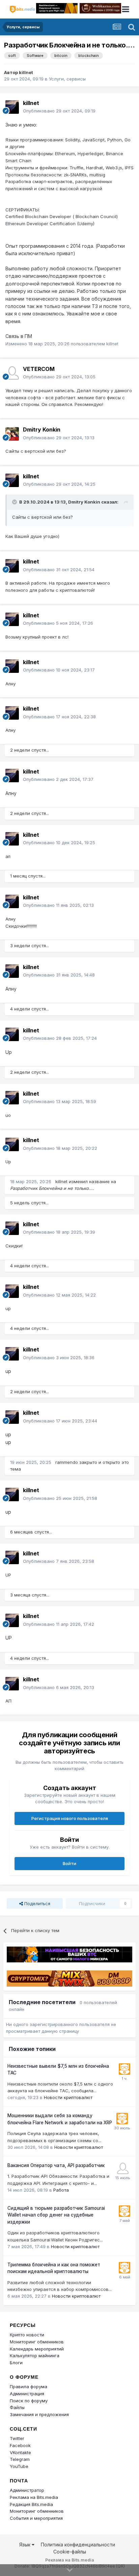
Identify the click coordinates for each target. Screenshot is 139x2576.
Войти (69, 1863)
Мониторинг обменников (37, 2342)
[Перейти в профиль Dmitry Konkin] (12, 434)
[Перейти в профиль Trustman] (123, 2168)
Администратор (27, 2490)
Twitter (17, 2438)
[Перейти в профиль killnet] (12, 107)
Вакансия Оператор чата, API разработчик (56, 2165)
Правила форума (29, 2386)
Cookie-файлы (70, 2552)
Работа (61, 2190)
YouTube (19, 2466)
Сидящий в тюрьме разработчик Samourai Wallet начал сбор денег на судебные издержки (56, 2215)
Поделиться (37, 1903)
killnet (26, 72)
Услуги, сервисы (67, 79)
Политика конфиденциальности (78, 2545)
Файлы (17, 2407)
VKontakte (20, 2452)
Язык (25, 2545)
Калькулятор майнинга (35, 2356)
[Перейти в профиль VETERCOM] (12, 373)
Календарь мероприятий (37, 2349)
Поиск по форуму (29, 2401)
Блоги (16, 2363)
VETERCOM (39, 369)
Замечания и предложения (39, 2414)
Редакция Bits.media (31, 2504)
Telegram (20, 2459)
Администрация (27, 2394)
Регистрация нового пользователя (70, 1818)
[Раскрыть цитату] (15, 502)
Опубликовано (59, 111)
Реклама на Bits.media (34, 2497)
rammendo (67, 1462)
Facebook (20, 2445)
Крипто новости (27, 2335)
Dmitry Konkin (42, 430)
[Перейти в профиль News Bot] (124, 2069)
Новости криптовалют (68, 2097)
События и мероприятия (36, 2518)
